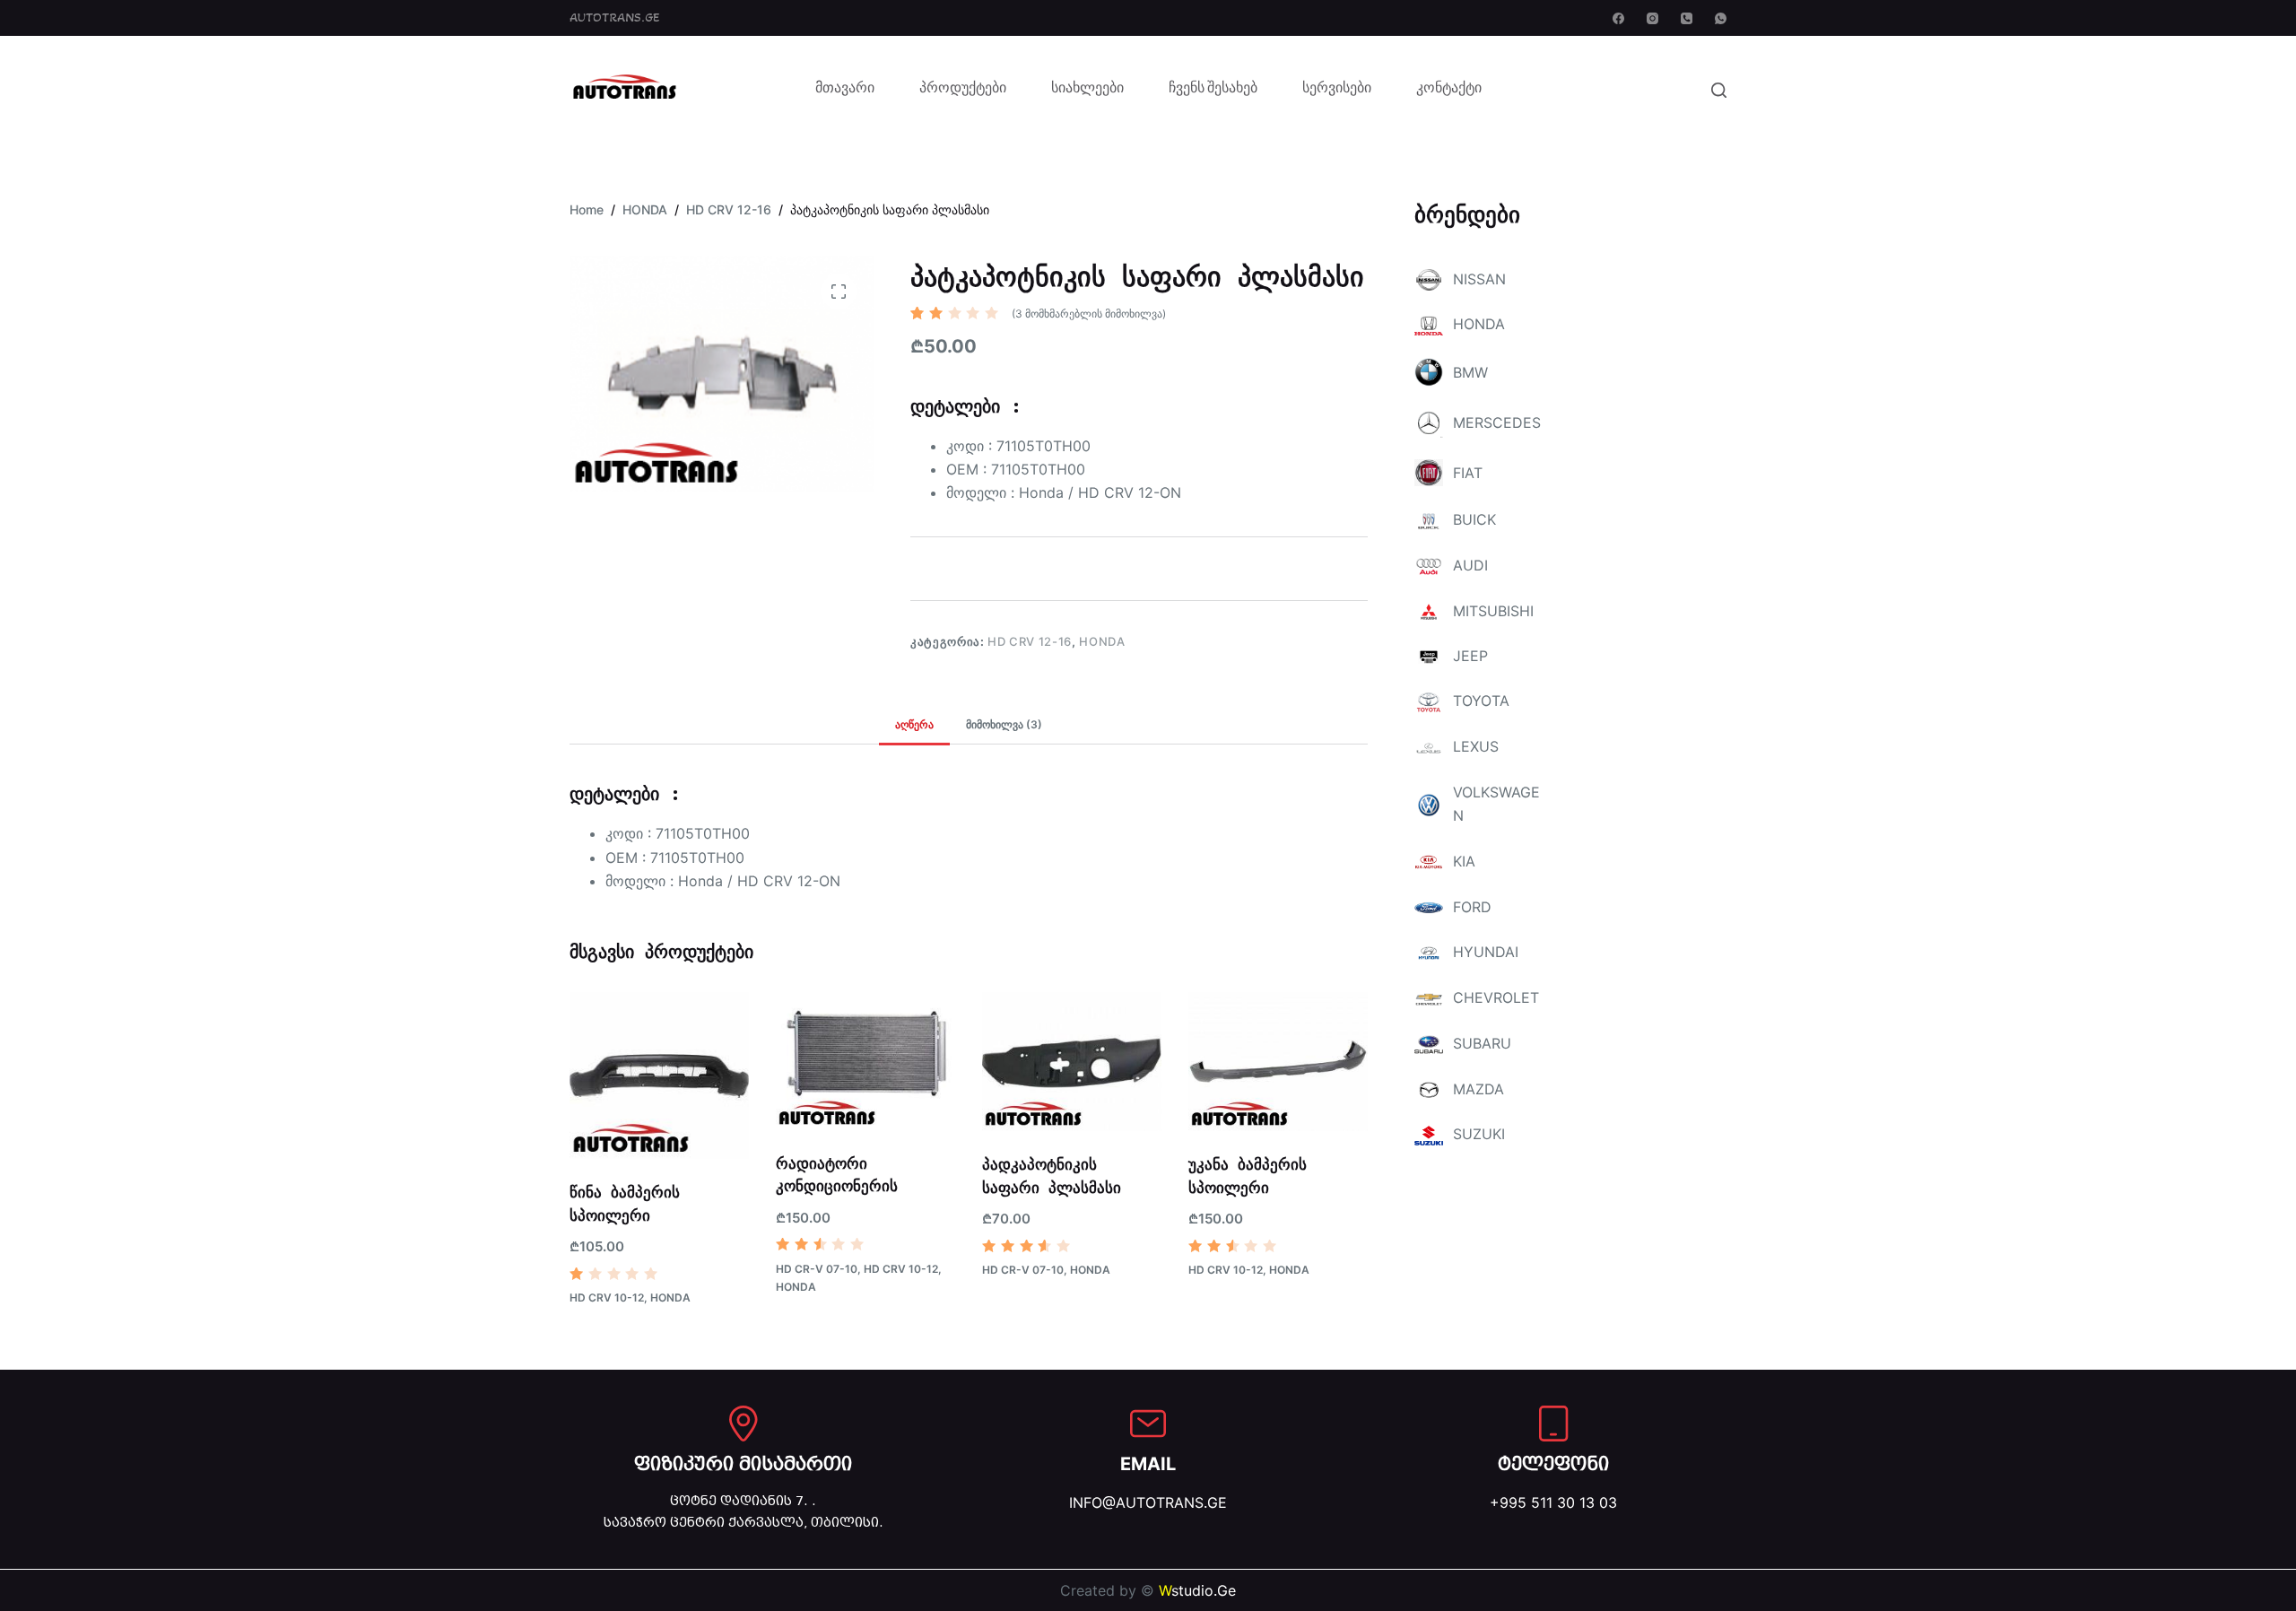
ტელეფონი (1553, 1464)
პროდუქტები (963, 90)
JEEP (1470, 656)
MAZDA (1478, 1089)
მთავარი (845, 90)
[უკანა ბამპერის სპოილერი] (1278, 1062)
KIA (1464, 861)
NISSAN (1479, 279)
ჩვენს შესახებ (1213, 90)
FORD (1472, 907)
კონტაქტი (1449, 90)
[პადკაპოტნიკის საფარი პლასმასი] (1072, 1062)
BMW (1470, 372)
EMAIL (1148, 1464)
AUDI (1470, 565)
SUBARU (1482, 1043)
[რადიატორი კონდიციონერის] (865, 1061)
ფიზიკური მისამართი (743, 1464)
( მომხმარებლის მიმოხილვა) (1089, 313)
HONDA (1102, 641)
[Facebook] (1618, 18)
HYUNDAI (1486, 952)
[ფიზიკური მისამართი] (744, 1424)
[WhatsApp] (1721, 18)
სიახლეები (1087, 90)
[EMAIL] (1148, 1424)
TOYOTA (1481, 701)
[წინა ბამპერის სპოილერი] (659, 1076)
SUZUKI (1479, 1134)
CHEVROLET (1496, 997)
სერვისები (1337, 90)
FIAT (1468, 473)
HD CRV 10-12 (607, 1298)
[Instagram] (1652, 18)
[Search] (1719, 90)
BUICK (1474, 519)
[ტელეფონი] (1553, 1424)
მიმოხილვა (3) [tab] (1004, 724)
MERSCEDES (1497, 422)
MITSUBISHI (1493, 611)
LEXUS (1476, 746)
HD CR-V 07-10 (817, 1269)
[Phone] (1687, 18)
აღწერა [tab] (914, 724)
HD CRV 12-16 (1030, 641)
